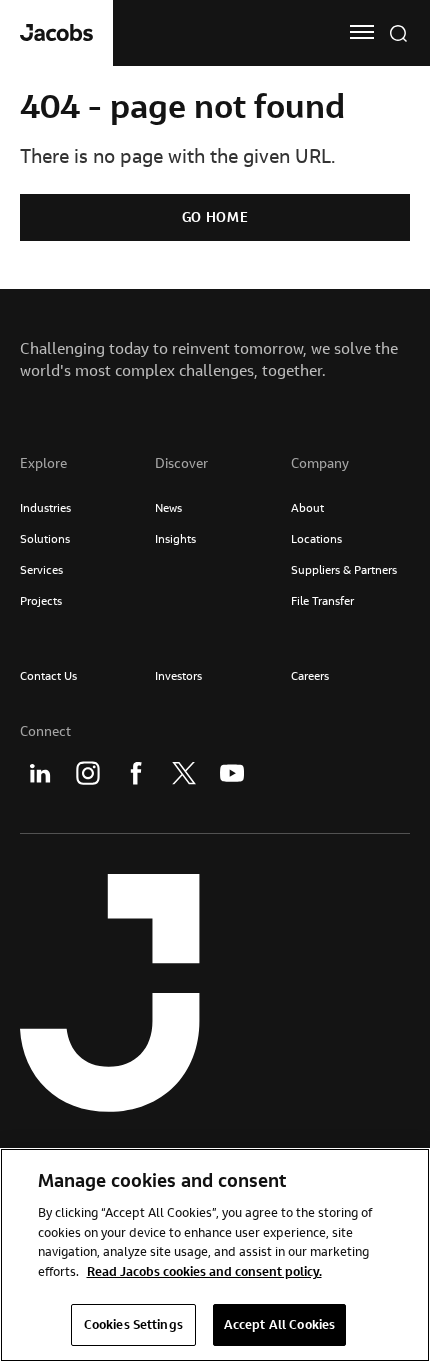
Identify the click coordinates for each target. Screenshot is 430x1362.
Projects (41, 600)
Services (41, 569)
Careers (310, 675)
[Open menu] (362, 32)
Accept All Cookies (279, 1324)
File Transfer (322, 600)
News (168, 507)
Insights (175, 538)
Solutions (45, 538)
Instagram (88, 773)
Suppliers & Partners (344, 569)
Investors (178, 675)
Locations (316, 538)
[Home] (56, 33)
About (307, 507)
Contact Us (48, 675)
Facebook (136, 773)
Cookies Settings (133, 1324)
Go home (215, 217)
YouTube (232, 773)
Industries (45, 507)
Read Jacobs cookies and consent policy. (204, 1271)
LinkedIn (40, 773)
